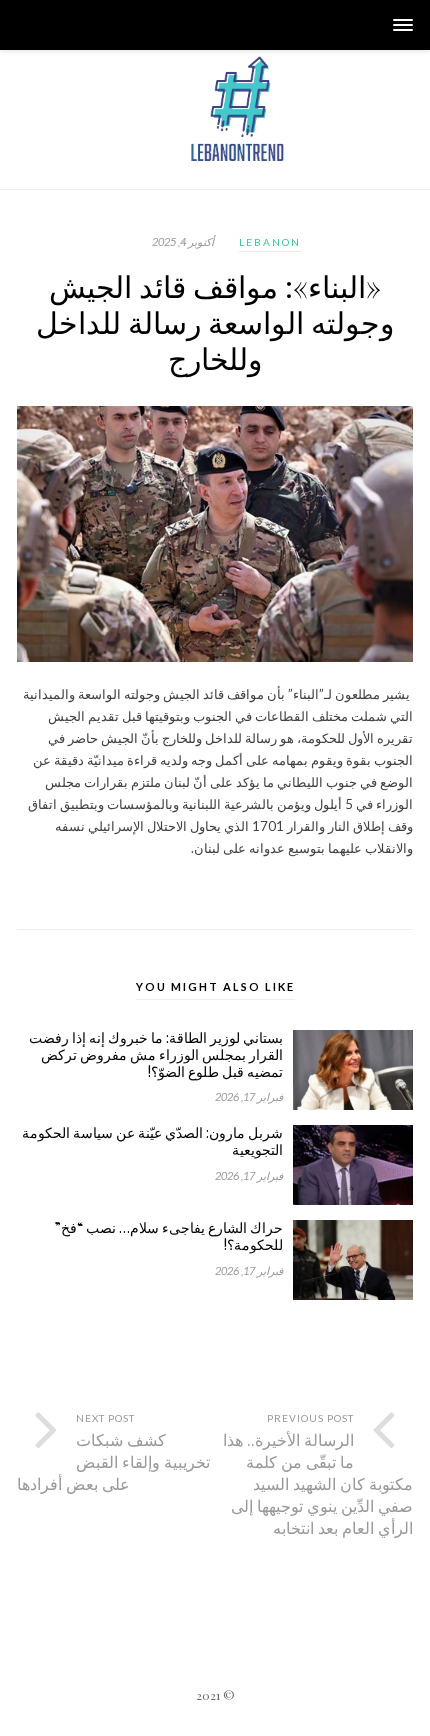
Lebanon (270, 242)
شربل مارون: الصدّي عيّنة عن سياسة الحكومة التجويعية (152, 1142)
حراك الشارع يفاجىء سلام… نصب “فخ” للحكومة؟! (169, 1237)
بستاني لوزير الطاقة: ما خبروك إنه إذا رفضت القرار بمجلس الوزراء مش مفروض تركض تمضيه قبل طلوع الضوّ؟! (156, 1055)
